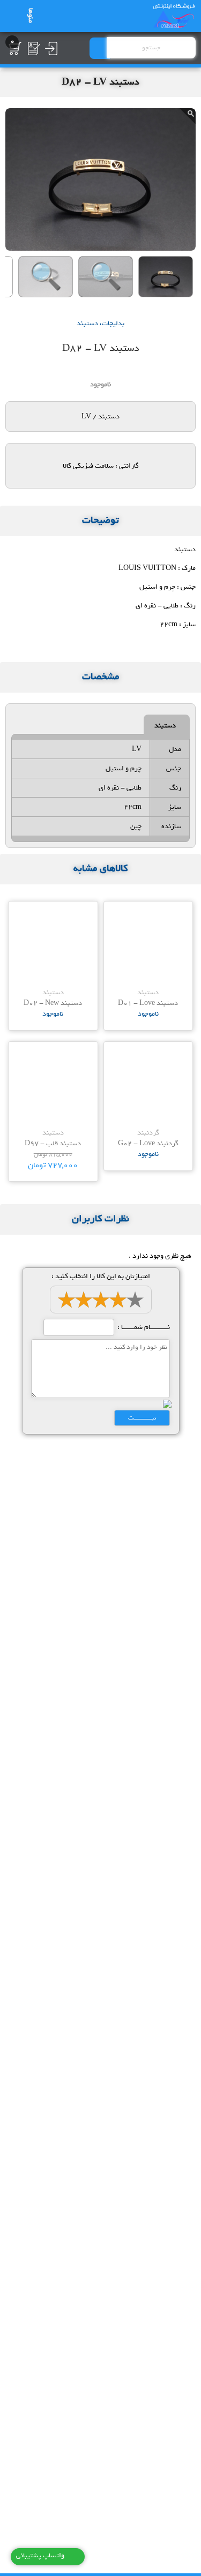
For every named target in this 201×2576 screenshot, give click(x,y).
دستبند (87, 323)
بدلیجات (113, 323)
